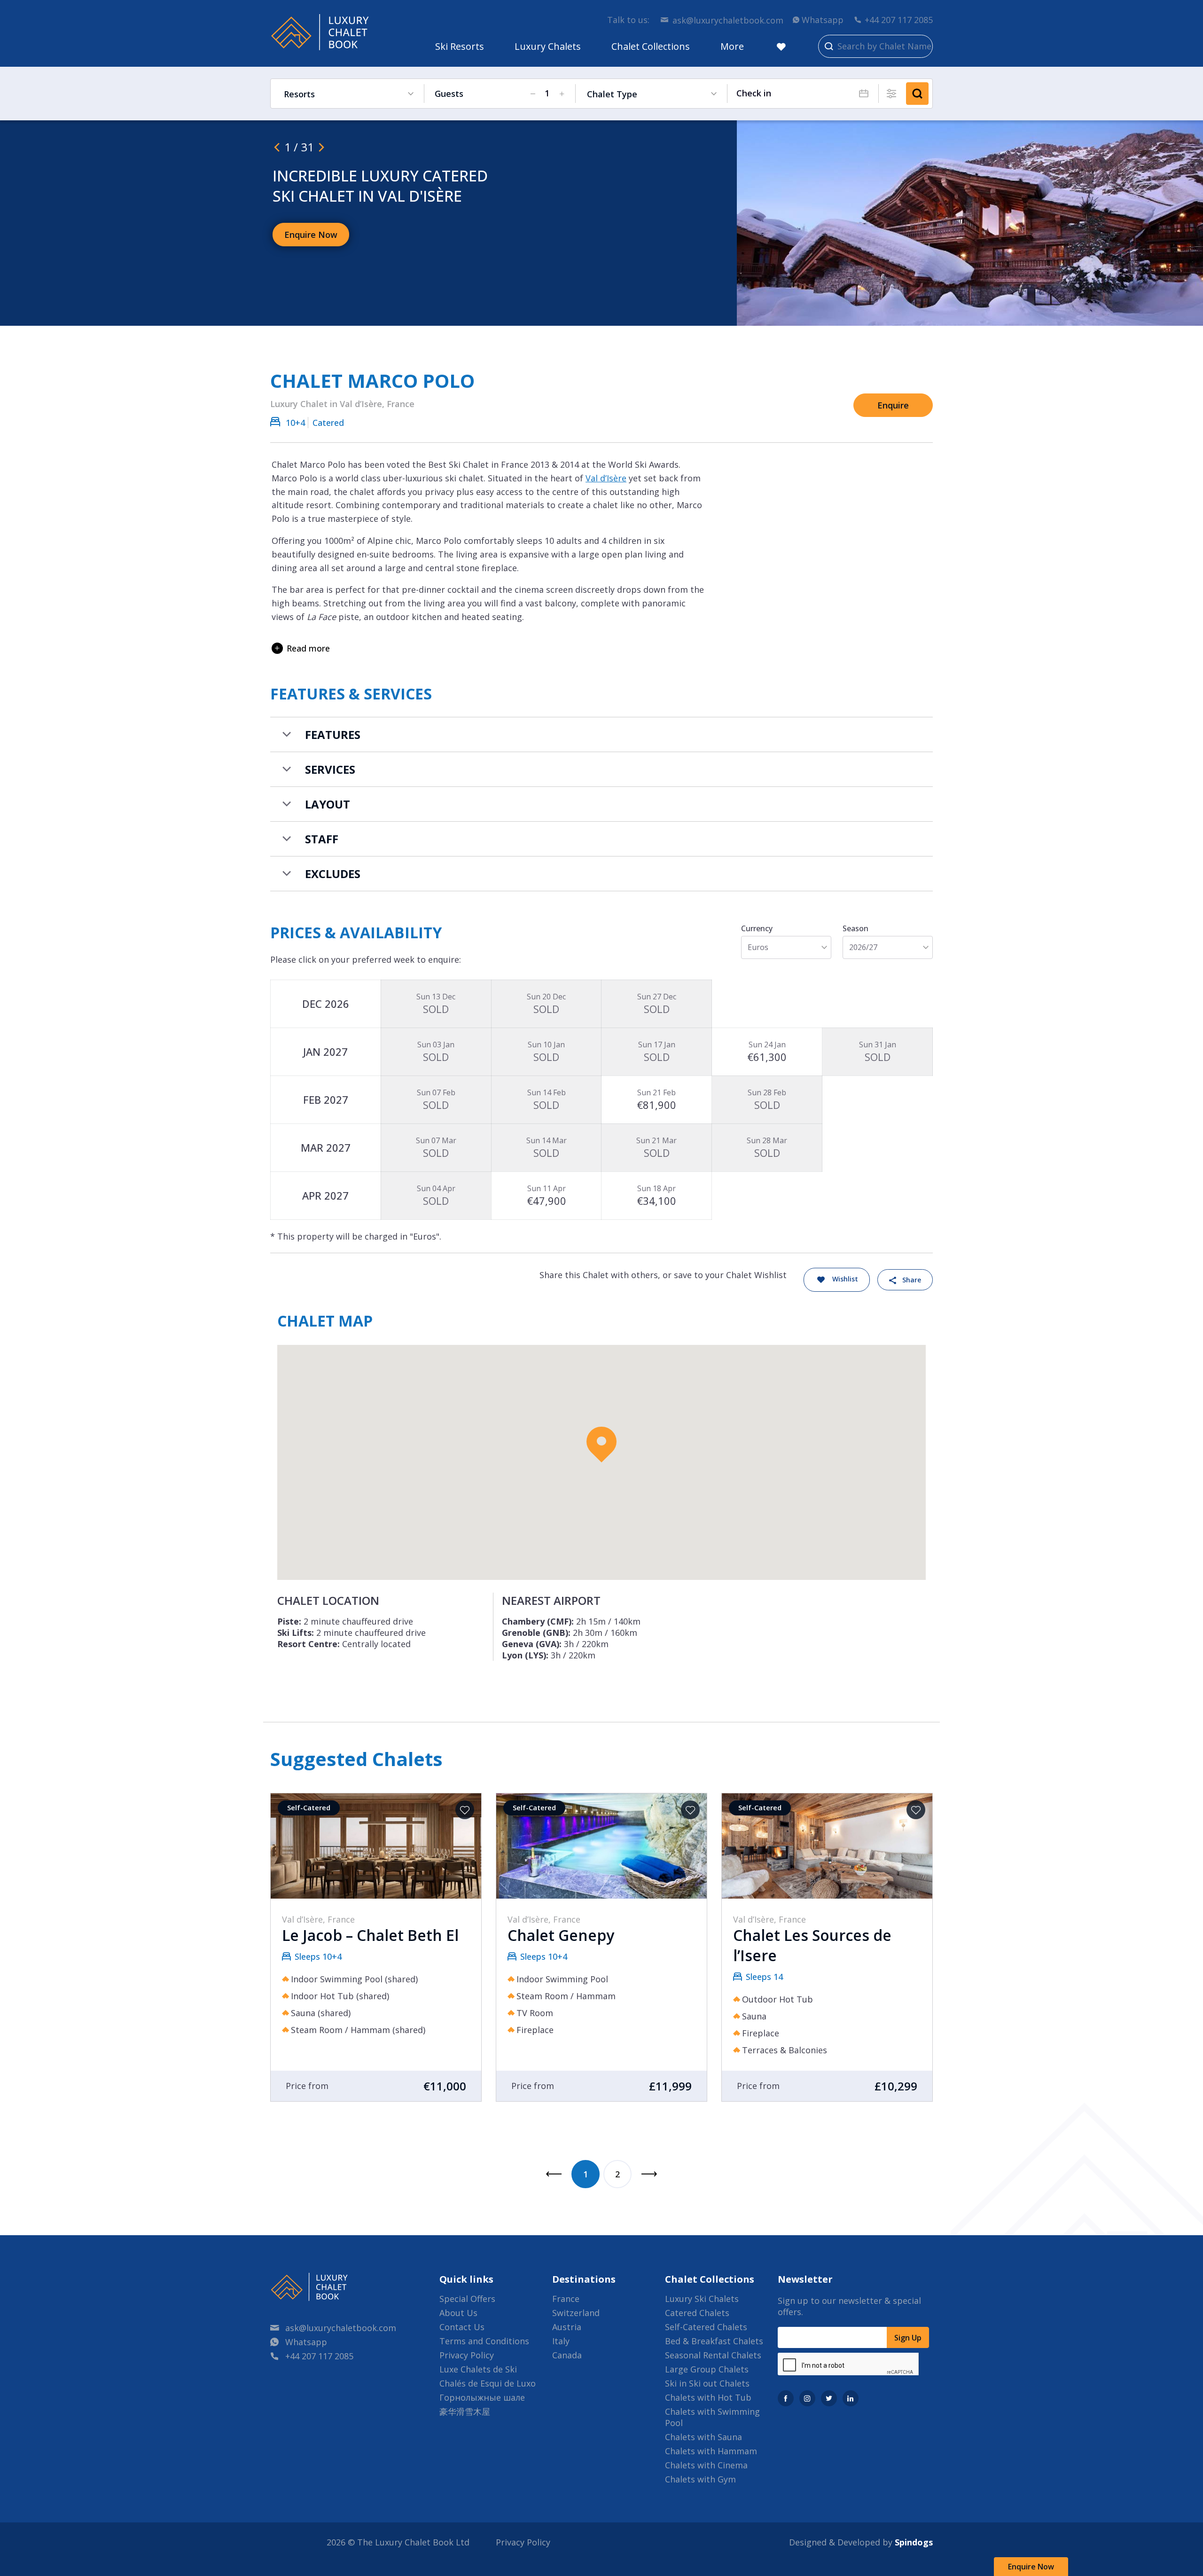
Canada (567, 2355)
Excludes (333, 874)
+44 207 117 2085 (899, 20)
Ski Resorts (460, 46)
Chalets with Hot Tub (708, 2397)
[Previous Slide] (277, 147)
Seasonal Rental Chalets (713, 2355)
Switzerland (576, 2313)
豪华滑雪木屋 (465, 2411)
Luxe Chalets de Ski (478, 2369)
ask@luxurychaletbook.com (728, 20)
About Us (458, 2313)
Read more (308, 648)
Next (649, 2174)
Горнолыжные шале (482, 2397)
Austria (567, 2327)
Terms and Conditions (484, 2341)
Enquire (893, 405)
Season (855, 928)
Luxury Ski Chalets (702, 2299)
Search (917, 94)
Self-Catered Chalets (706, 2327)
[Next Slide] (321, 147)
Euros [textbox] (758, 947)
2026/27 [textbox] (863, 947)
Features (333, 734)
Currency (757, 928)
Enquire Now (1031, 2567)
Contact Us (462, 2327)
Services (330, 769)
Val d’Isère (606, 478)
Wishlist (845, 1279)
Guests (449, 94)
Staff (322, 839)
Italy (561, 2341)
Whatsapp (823, 20)
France (566, 2299)
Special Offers (467, 2299)
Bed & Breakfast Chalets (714, 2341)
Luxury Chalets (548, 46)
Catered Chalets (697, 2313)
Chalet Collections (651, 46)
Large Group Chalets (707, 2369)
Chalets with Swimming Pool (712, 2417)
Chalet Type (612, 94)
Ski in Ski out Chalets (707, 2383)
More (732, 46)
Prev (554, 2174)
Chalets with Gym (700, 2479)
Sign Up (908, 2338)
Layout (328, 804)
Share (912, 1280)
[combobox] (786, 947)
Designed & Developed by (861, 2542)
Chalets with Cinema (706, 2465)
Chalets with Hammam (711, 2451)
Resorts (299, 94)
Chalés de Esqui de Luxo (488, 2383)
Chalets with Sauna (703, 2437)
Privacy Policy (467, 2355)
